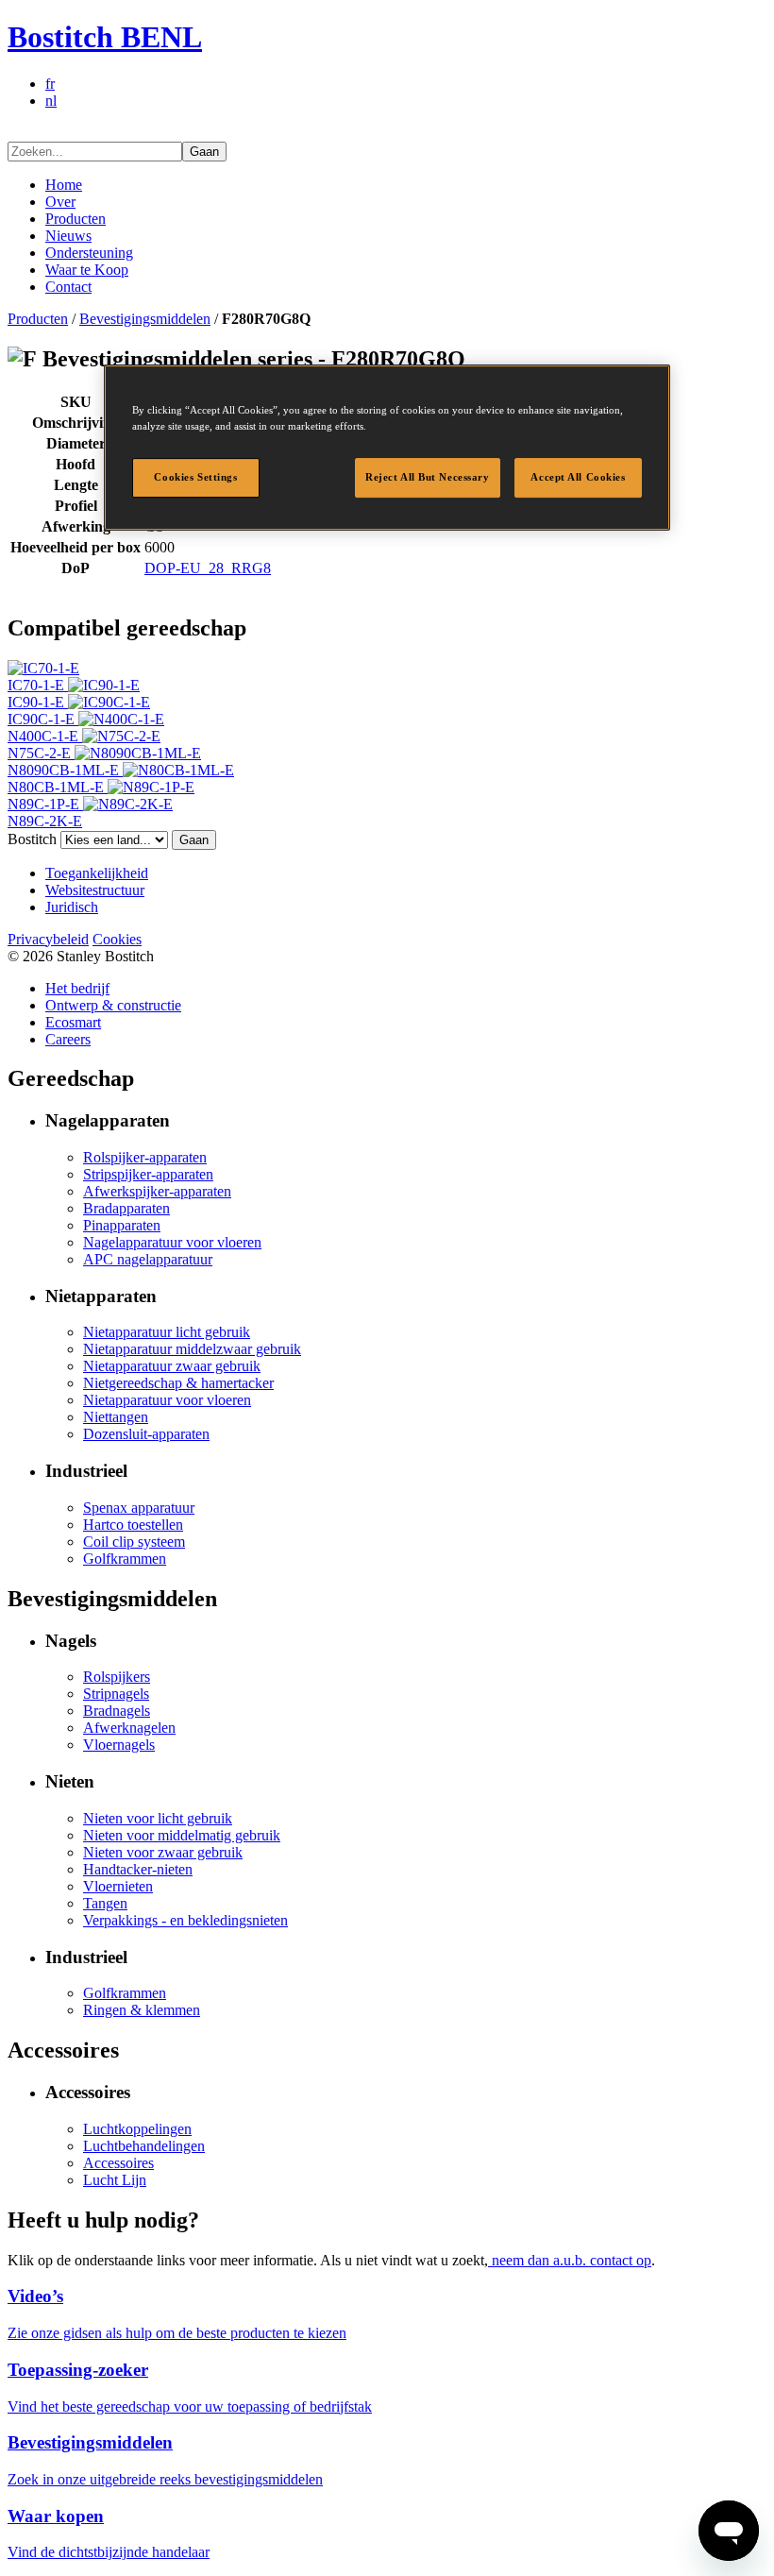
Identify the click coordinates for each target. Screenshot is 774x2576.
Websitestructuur (95, 890)
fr (50, 84)
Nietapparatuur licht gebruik (167, 1332)
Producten (76, 219)
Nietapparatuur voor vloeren (167, 1400)
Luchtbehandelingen (144, 2146)
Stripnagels (116, 1694)
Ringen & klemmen (142, 2010)
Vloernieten (118, 1886)
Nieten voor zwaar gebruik (163, 1852)
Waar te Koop (87, 270)
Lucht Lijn (115, 2180)
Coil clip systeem (134, 1542)
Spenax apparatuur (139, 1508)
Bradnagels (117, 1711)
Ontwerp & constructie (113, 1005)
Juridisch (72, 907)
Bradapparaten (126, 1208)
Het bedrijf (77, 988)
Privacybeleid (48, 939)
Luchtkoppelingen (137, 2129)
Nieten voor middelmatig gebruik (182, 1835)
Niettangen (116, 1417)
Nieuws (68, 236)
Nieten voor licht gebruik (158, 1818)
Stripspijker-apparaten (148, 1174)
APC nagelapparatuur (148, 1259)
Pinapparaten (122, 1225)
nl (51, 101)
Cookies (117, 939)
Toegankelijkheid (97, 873)
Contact (68, 287)
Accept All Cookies (578, 477)
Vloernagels (119, 1745)
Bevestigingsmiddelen (145, 319)
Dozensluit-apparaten (146, 1434)
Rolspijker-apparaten (145, 1157)
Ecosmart (73, 1022)
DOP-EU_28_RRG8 (208, 568)
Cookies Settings (195, 477)
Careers (68, 1039)
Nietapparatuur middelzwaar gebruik (192, 1349)
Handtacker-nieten (138, 1869)
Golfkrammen (125, 1559)
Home (64, 185)
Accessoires (118, 2163)
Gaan (204, 152)
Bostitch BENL (105, 37)
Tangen (105, 1903)
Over (60, 202)
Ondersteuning (89, 253)
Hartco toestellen (133, 1525)
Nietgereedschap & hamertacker (178, 1383)
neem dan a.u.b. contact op (570, 2260)
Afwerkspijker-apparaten (157, 1191)
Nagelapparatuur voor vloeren (172, 1242)
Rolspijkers (117, 1677)
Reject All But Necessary (428, 477)
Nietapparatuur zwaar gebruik (172, 1366)
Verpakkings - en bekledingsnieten (185, 1920)
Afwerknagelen (129, 1728)
